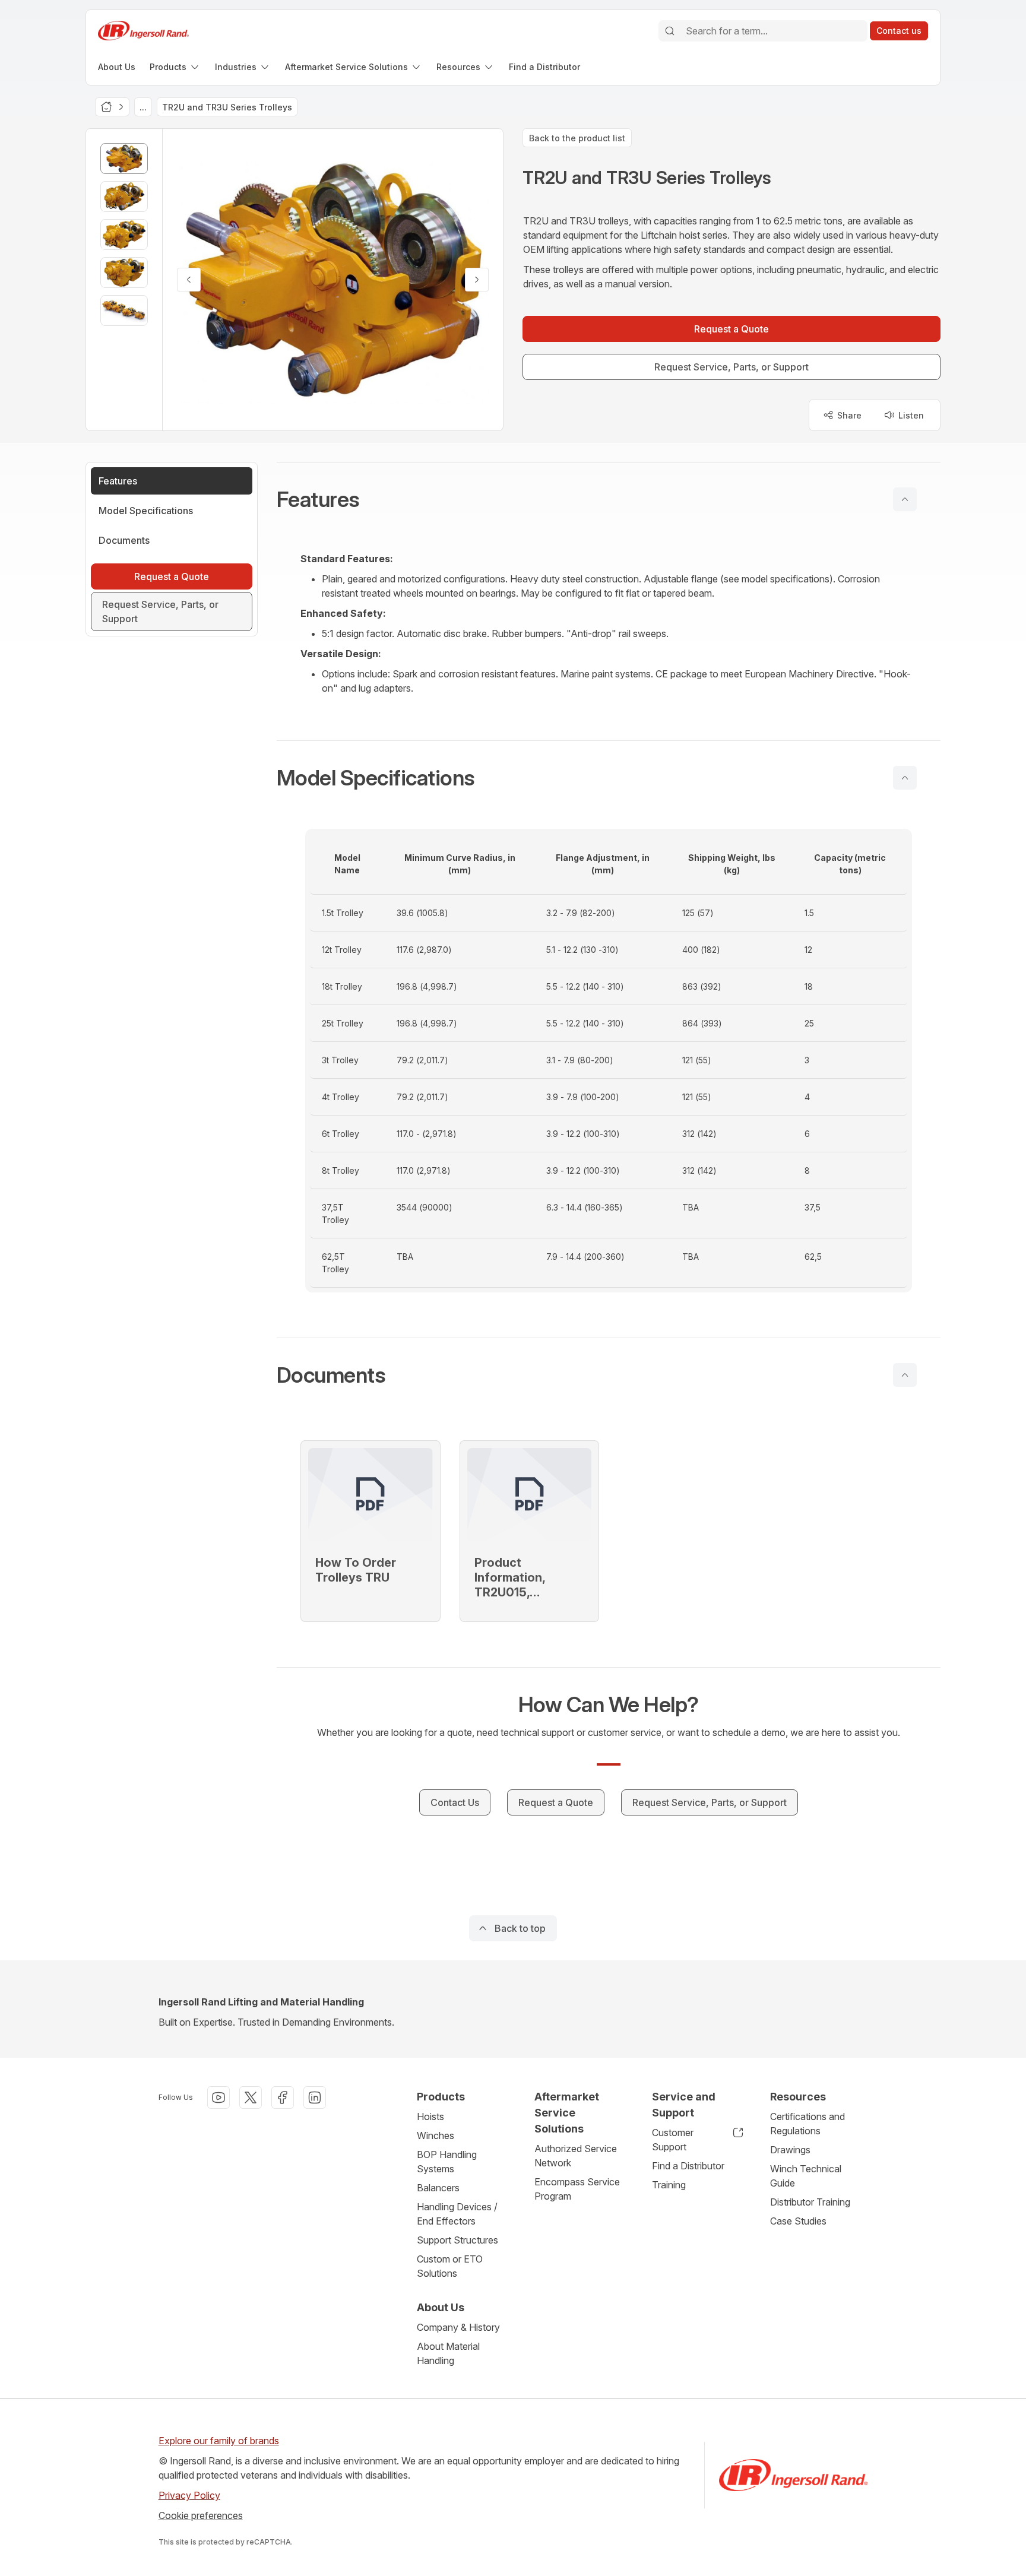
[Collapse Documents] (905, 1375)
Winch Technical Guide (806, 2176)
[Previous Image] (189, 280)
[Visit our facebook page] (283, 2097)
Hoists (430, 2116)
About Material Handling (448, 2353)
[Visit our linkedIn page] (315, 2097)
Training (669, 2185)
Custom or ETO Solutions (450, 2266)
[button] (609, 499)
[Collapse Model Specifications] (905, 778)
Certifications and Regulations (807, 2124)
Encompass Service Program (577, 2189)
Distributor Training (810, 2202)
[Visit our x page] (251, 2097)
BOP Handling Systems (447, 2162)
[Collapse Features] (905, 499)
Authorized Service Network (576, 2156)
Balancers (438, 2188)
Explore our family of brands (219, 2441)
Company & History (458, 2327)
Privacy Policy (189, 2495)
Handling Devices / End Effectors (457, 2214)
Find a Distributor (688, 2166)
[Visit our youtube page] (218, 2097)
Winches (436, 2135)
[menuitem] (117, 67)
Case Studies (798, 2221)
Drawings (790, 2150)
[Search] (670, 31)
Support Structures (457, 2240)
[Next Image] (477, 280)
